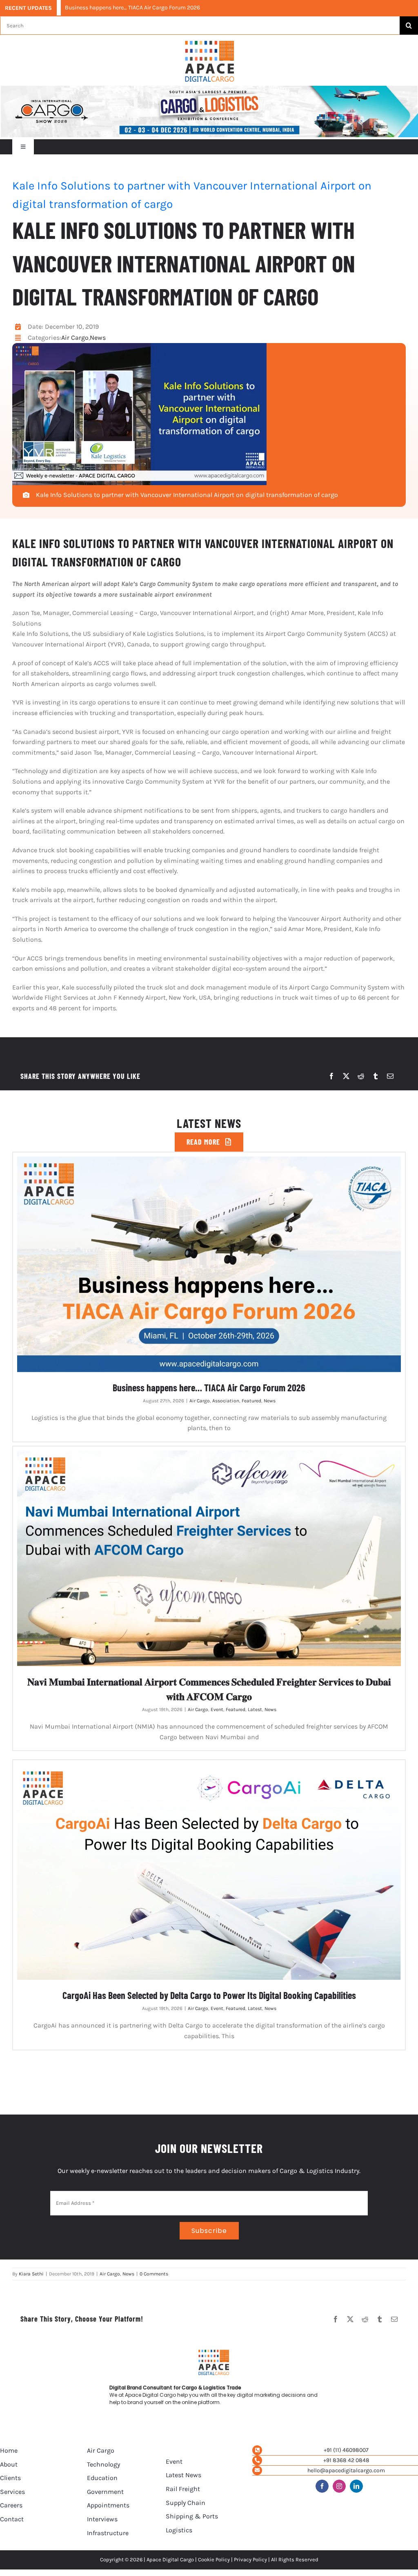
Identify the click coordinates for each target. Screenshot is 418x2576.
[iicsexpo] (209, 89)
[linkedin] (356, 2486)
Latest (255, 1709)
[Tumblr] (376, 1076)
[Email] (390, 1076)
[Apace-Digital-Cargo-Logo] (210, 44)
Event (217, 1709)
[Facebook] (331, 1076)
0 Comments (154, 2274)
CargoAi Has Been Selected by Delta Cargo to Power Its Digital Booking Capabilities (209, 1995)
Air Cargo (75, 338)
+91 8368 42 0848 (346, 2460)
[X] (346, 1076)
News (98, 338)
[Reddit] (361, 1076)
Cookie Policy (214, 2559)
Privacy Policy (250, 2559)
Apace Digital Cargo (170, 2559)
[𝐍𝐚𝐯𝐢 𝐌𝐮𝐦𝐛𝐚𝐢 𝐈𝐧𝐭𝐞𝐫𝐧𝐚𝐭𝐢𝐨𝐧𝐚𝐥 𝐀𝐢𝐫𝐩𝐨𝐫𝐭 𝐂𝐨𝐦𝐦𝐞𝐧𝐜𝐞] (209, 1558)
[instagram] (339, 2486)
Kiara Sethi (31, 2274)
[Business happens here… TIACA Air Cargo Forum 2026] (209, 1264)
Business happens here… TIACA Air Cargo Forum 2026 (132, 8)
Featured (251, 1401)
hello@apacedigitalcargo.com (346, 2470)
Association (226, 1401)
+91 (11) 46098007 (346, 2450)
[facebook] (322, 2486)
